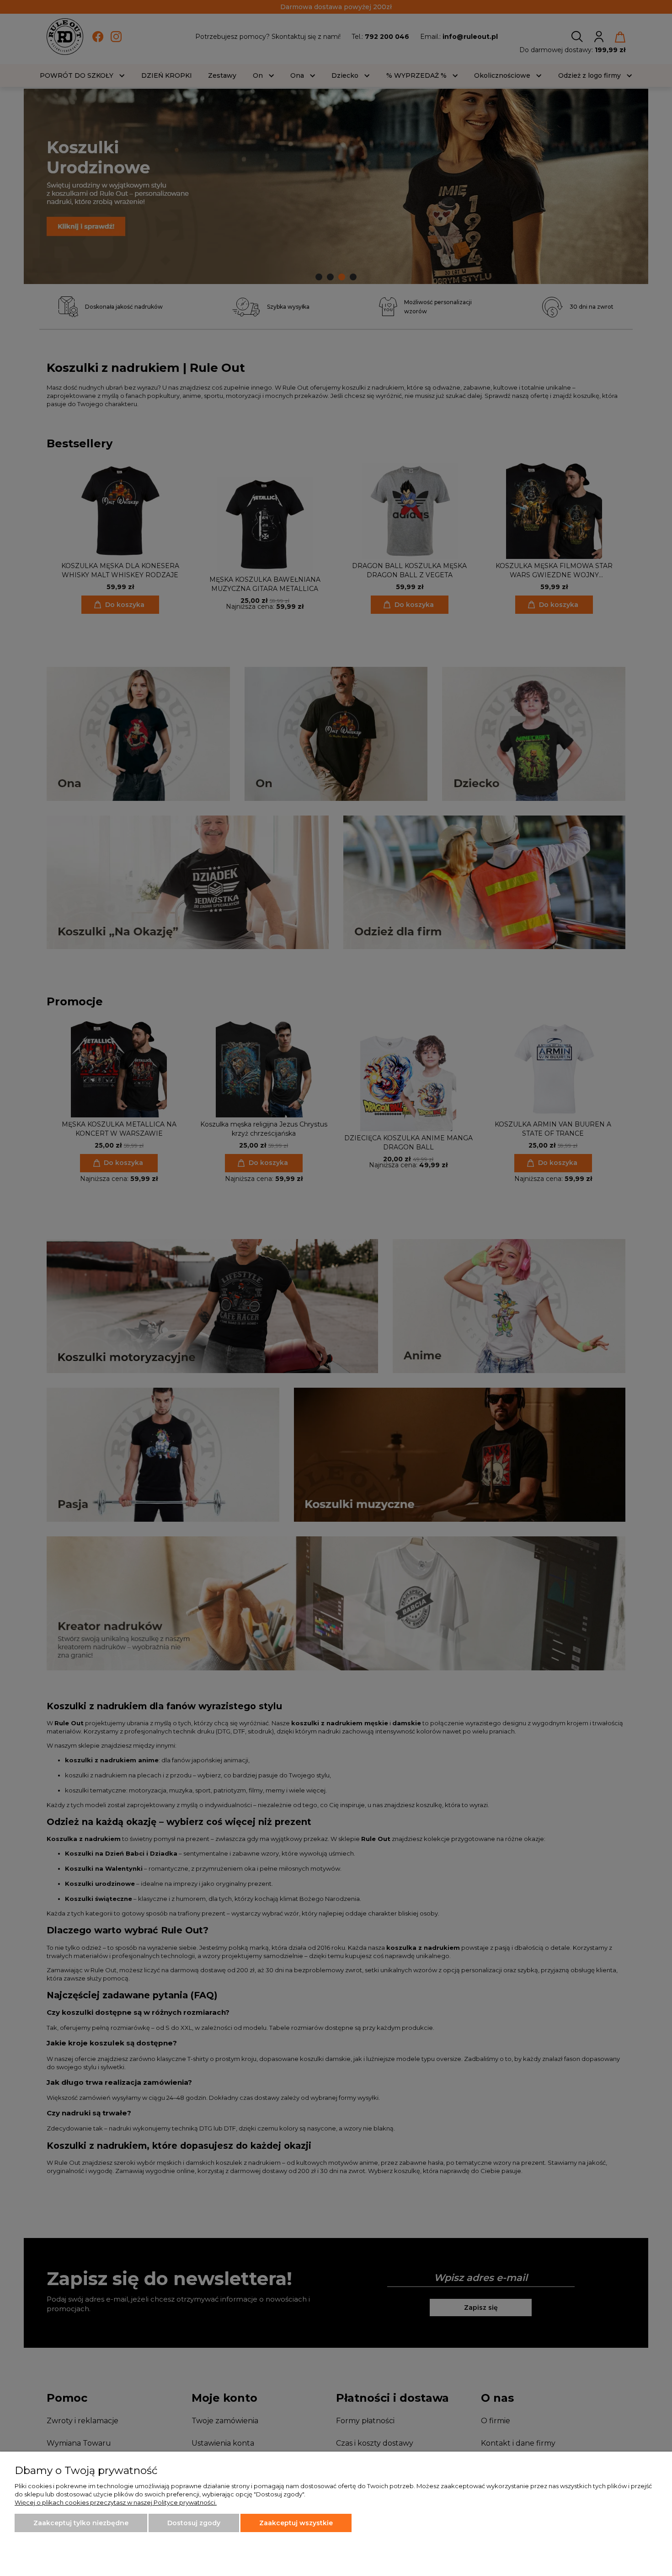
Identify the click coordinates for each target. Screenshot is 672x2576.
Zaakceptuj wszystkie (296, 2523)
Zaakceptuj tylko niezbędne (81, 2523)
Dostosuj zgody (194, 2523)
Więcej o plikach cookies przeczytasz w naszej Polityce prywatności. (116, 2502)
